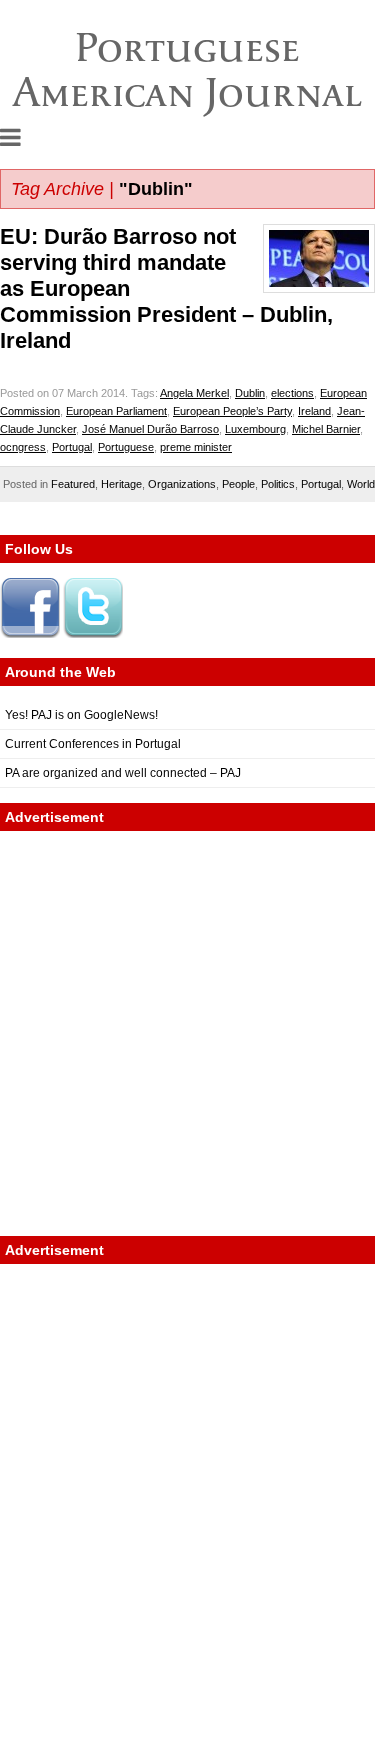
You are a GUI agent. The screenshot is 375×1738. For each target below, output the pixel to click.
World (361, 484)
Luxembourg (255, 429)
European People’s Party (232, 411)
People (238, 484)
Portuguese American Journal (187, 69)
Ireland (314, 411)
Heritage (121, 484)
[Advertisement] (187, 1033)
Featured (73, 484)
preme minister (196, 447)
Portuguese (126, 447)
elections (292, 393)
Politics (278, 484)
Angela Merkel (194, 393)
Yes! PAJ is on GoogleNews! (81, 715)
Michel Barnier (326, 429)
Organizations (182, 484)
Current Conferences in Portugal (93, 744)
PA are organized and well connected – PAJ (123, 773)
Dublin (250, 393)
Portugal (72, 447)
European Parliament (116, 411)
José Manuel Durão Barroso (150, 429)
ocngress (23, 447)
